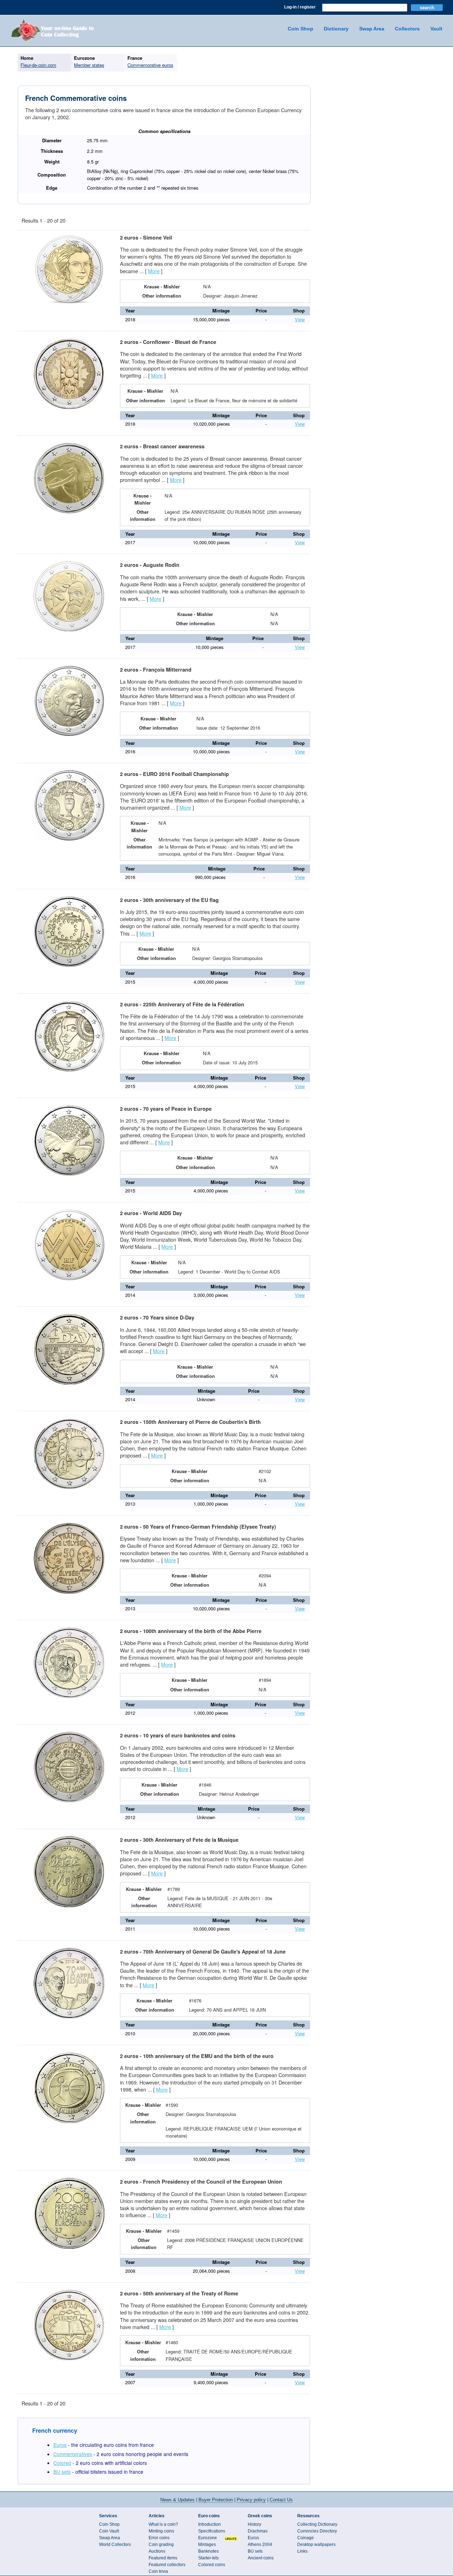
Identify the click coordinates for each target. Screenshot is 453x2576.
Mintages (207, 2545)
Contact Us (281, 2500)
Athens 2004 (260, 2545)
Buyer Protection (216, 2500)
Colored (62, 2463)
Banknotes (208, 2551)
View (300, 319)
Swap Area (372, 29)
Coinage (306, 2538)
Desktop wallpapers (316, 2545)
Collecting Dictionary (317, 2524)
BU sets (62, 2472)
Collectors (407, 29)
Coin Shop (300, 29)
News (177, 2500)
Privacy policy (251, 2500)
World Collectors (115, 2545)
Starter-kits (208, 2558)
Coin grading (161, 2545)
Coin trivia (158, 2571)
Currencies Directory (317, 2531)
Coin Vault (109, 2531)
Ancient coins (261, 2558)
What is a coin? (163, 2524)
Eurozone (208, 2538)
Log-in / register (300, 7)
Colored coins (212, 2565)
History (254, 2524)
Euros (60, 2445)
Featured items (163, 2558)
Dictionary (336, 29)
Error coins (159, 2538)
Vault (436, 29)
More (154, 271)
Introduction (210, 2524)
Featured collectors (167, 2565)
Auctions (157, 2551)
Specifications (212, 2531)
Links (302, 2551)
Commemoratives (73, 2454)
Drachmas (258, 2531)
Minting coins (161, 2531)
